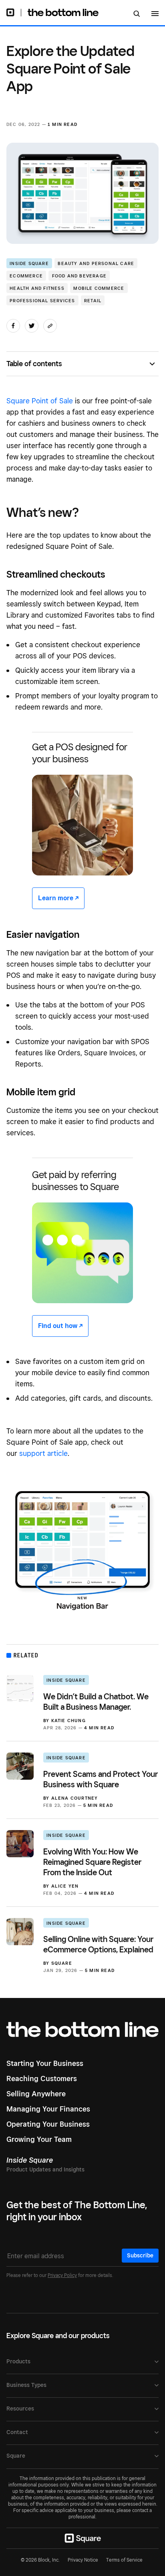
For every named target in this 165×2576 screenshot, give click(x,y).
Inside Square (29, 263)
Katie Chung (68, 1721)
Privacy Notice (83, 2560)
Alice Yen (65, 1886)
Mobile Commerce (99, 288)
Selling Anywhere (36, 2094)
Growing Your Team (39, 2139)
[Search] (137, 14)
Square (62, 1963)
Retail (93, 301)
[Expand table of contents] (154, 364)
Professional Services (42, 301)
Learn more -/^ (58, 898)
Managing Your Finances (48, 2109)
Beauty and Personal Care (96, 263)
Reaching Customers (42, 2079)
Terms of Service (124, 2560)
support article (43, 1453)
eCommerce (26, 276)
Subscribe (140, 2255)
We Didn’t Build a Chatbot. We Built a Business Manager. (96, 1702)
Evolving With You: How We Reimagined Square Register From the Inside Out (93, 1862)
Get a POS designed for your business (80, 753)
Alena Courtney (75, 1798)
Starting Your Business (45, 2063)
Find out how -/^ (60, 1326)
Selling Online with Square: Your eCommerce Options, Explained (99, 1944)
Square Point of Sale (40, 401)
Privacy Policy (62, 2275)
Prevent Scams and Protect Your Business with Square (101, 1779)
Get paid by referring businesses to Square (75, 1181)
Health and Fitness (37, 288)
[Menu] (155, 15)
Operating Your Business (48, 2124)
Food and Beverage (79, 276)
